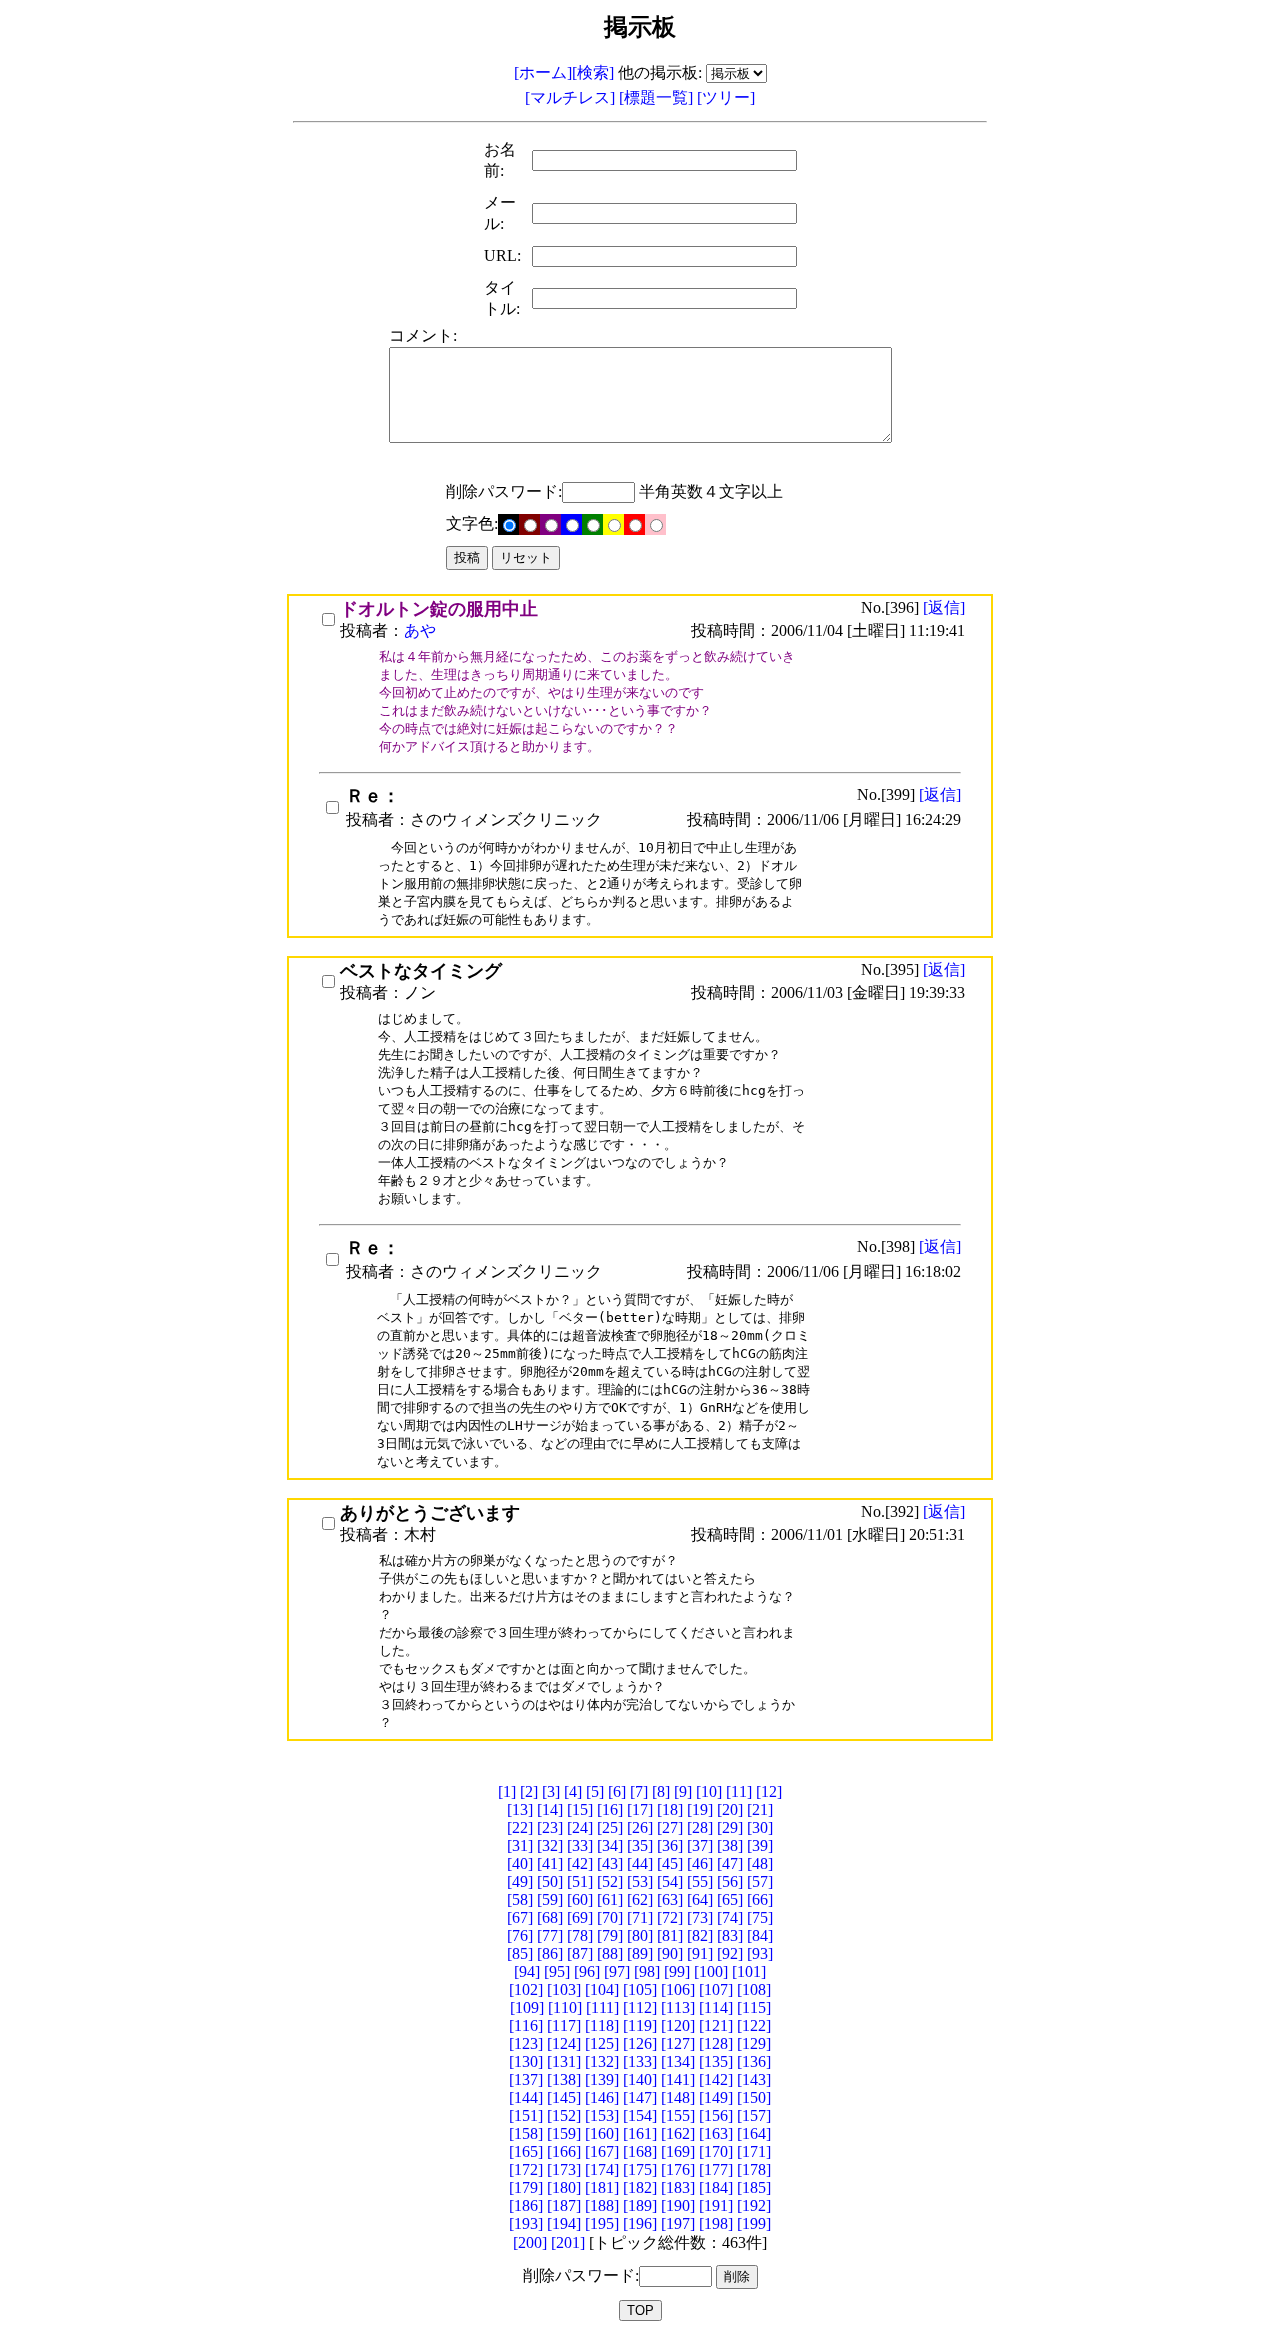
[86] (550, 1953)
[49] (520, 1881)
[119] (640, 2025)
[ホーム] (543, 72)
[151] (526, 2115)
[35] (640, 1845)
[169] (678, 2151)
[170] (716, 2151)
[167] (602, 2151)
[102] (526, 1989)
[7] (639, 1791)
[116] (526, 2025)
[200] (530, 2242)
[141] (678, 2079)
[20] (730, 1809)
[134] (678, 2061)
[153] (602, 2115)
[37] (700, 1845)
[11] (739, 1791)
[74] (730, 1917)
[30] (760, 1827)
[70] (610, 1917)
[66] (760, 1899)
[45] (670, 1863)
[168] (640, 2151)
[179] (526, 2187)
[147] (640, 2097)
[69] (580, 1917)
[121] (716, 2025)
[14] (550, 1809)
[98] (647, 1971)
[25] (610, 1827)
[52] (610, 1881)
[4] (573, 1791)
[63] (670, 1899)
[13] (520, 1809)
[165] (526, 2151)
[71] (640, 1917)
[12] (769, 1791)
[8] (661, 1791)
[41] (550, 1863)
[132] (602, 2061)
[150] (754, 2097)
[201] (568, 2242)
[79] (610, 1935)
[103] (564, 1989)
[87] (580, 1953)
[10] (709, 1791)
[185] (754, 2187)
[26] (640, 1827)
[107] (716, 1989)
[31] (520, 1845)
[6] (617, 1791)
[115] (754, 2007)
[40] (520, 1863)
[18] (670, 1809)
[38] (730, 1845)
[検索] (593, 72)
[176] (678, 2169)
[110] (565, 2007)
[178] (754, 2169)
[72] (670, 1917)
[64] (700, 1899)
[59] (550, 1899)
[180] (564, 2187)
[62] (640, 1899)
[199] (754, 2223)
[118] (602, 2025)
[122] (754, 2025)
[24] (580, 1827)
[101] (749, 1971)
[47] (730, 1863)
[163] (716, 2133)
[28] (700, 1827)
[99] (677, 1971)
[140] (640, 2079)
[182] (640, 2187)
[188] (602, 2205)
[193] (526, 2223)
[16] (610, 1809)
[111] (602, 2007)
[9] (683, 1791)
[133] (640, 2061)
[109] (527, 2007)
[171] (754, 2151)
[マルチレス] (572, 97)
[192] (754, 2205)
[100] (711, 1971)
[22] (520, 1827)
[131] (564, 2061)
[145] (564, 2097)
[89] (640, 1953)
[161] (640, 2133)
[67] (520, 1917)
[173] (564, 2169)
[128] (716, 2043)
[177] (716, 2169)
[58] (520, 1899)
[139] (602, 2079)
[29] (730, 1827)
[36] (670, 1845)
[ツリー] (726, 97)
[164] (754, 2133)
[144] (526, 2097)
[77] (550, 1935)
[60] (580, 1899)
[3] (551, 1791)
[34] (610, 1845)
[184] (716, 2187)
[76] (520, 1935)
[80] (640, 1935)
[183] (678, 2187)
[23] (550, 1827)
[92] (730, 1953)
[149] (716, 2097)
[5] (595, 1791)
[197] (678, 2223)
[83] (730, 1935)
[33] (580, 1845)
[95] (557, 1971)
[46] (700, 1863)
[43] (610, 1863)
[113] (678, 2007)
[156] (716, 2115)
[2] (529, 1791)
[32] (550, 1845)
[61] (610, 1899)
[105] (640, 1989)
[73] (700, 1917)
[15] (580, 1809)
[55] (700, 1881)
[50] (550, 1881)
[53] (640, 1881)
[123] (526, 2043)
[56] (730, 1881)
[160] (602, 2133)
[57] (760, 1881)
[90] (670, 1953)
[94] (527, 1971)
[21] (760, 1809)
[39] (760, 1845)
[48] (760, 1863)
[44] (640, 1863)
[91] (700, 1953)
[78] (580, 1935)
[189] (640, 2205)
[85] (520, 1953)
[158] (526, 2133)
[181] (602, 2187)
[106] (678, 1989)
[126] (640, 2043)
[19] (700, 1809)
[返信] (944, 607)
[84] (760, 1935)
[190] (678, 2205)
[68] (550, 1917)
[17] (640, 1809)
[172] (526, 2169)
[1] (507, 1791)
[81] (670, 1935)
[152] (564, 2115)
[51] (580, 1881)
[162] (678, 2133)
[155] (678, 2115)
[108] (754, 1989)
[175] (640, 2169)
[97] (617, 1971)
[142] (716, 2079)
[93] (760, 1953)
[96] (587, 1971)
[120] (678, 2025)
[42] (580, 1863)
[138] (564, 2079)
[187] (564, 2205)
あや (420, 630)
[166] (564, 2151)
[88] (610, 1953)
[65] (730, 1899)
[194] (564, 2223)
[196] (640, 2223)
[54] (670, 1881)
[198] (716, 2223)
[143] (754, 2079)
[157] (754, 2115)
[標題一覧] (658, 97)
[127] (678, 2043)
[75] (760, 1917)
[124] (564, 2043)
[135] (716, 2061)
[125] (602, 2043)
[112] (640, 2007)
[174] (602, 2169)
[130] (526, 2061)
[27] (670, 1827)
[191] (716, 2205)
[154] (640, 2115)
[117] (564, 2025)
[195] (602, 2223)
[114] (716, 2007)
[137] (526, 2079)
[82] (700, 1935)
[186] (526, 2205)
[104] (602, 1989)
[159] (564, 2133)
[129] (754, 2043)
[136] (754, 2061)
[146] (602, 2097)
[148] (678, 2097)
